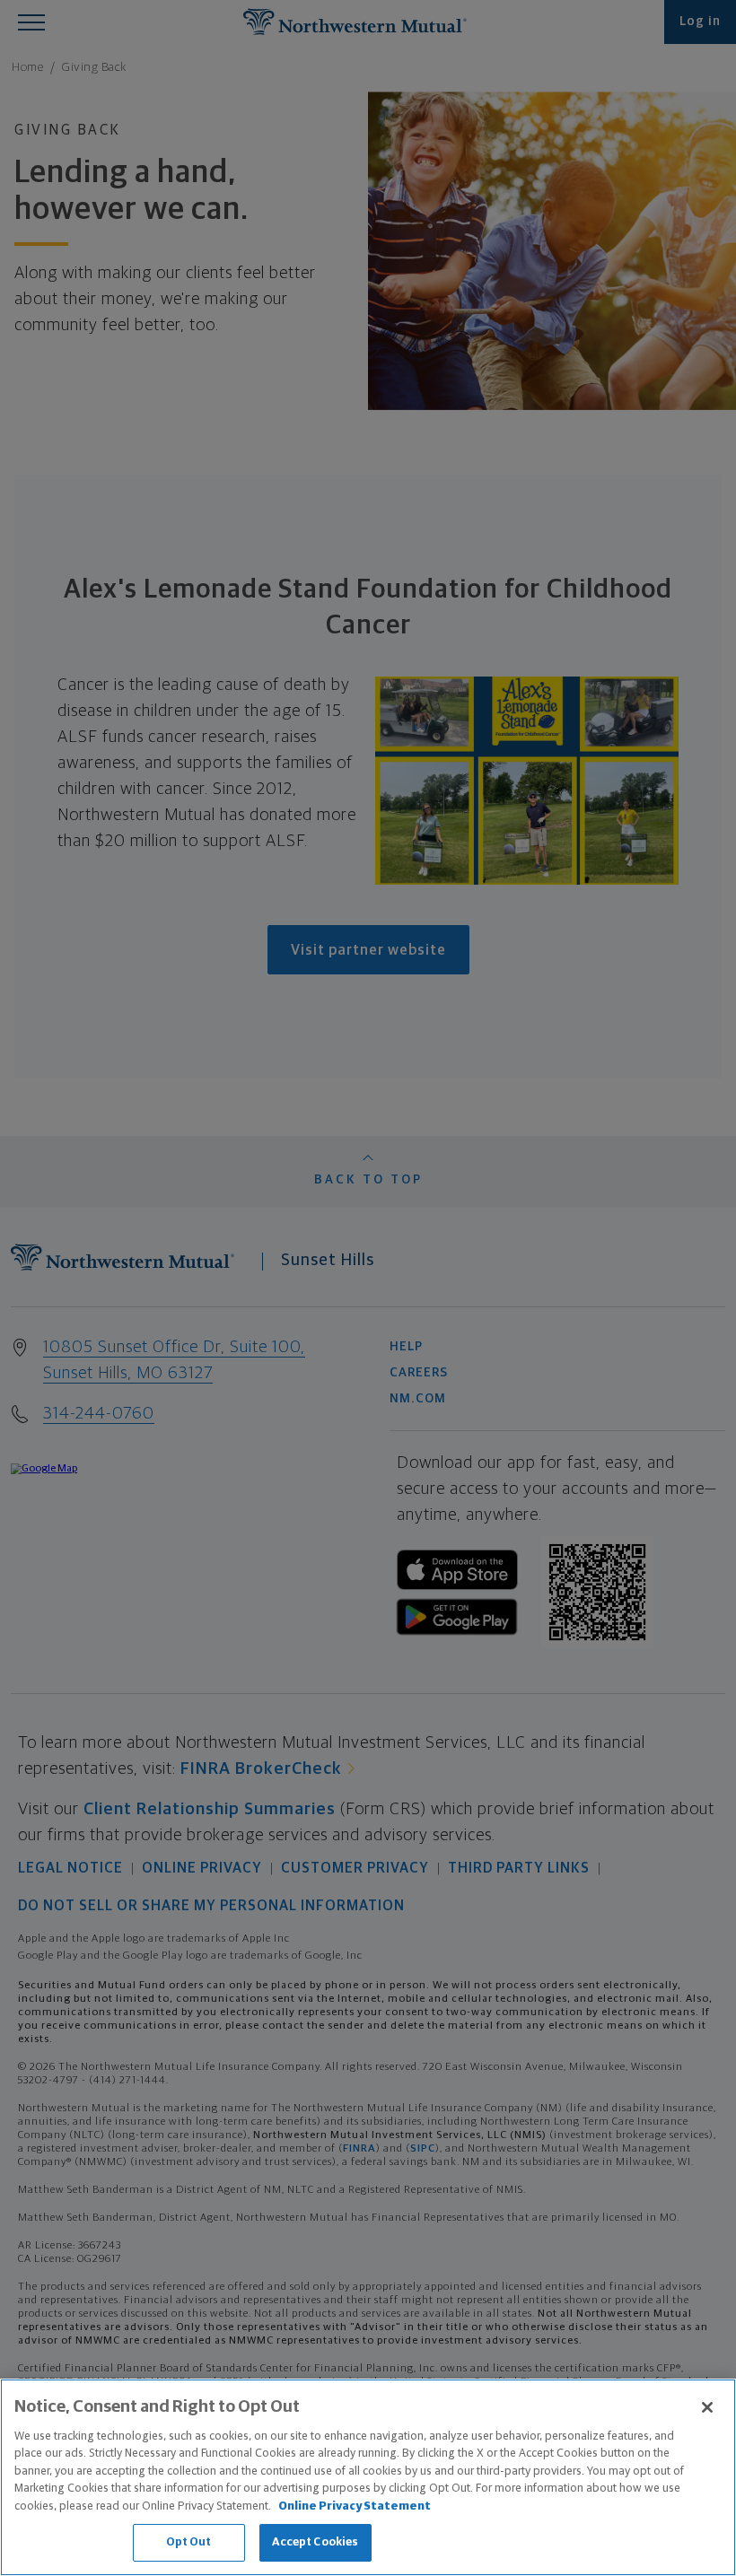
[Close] (707, 2407)
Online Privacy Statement (355, 2506)
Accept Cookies (315, 2542)
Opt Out (189, 2542)
